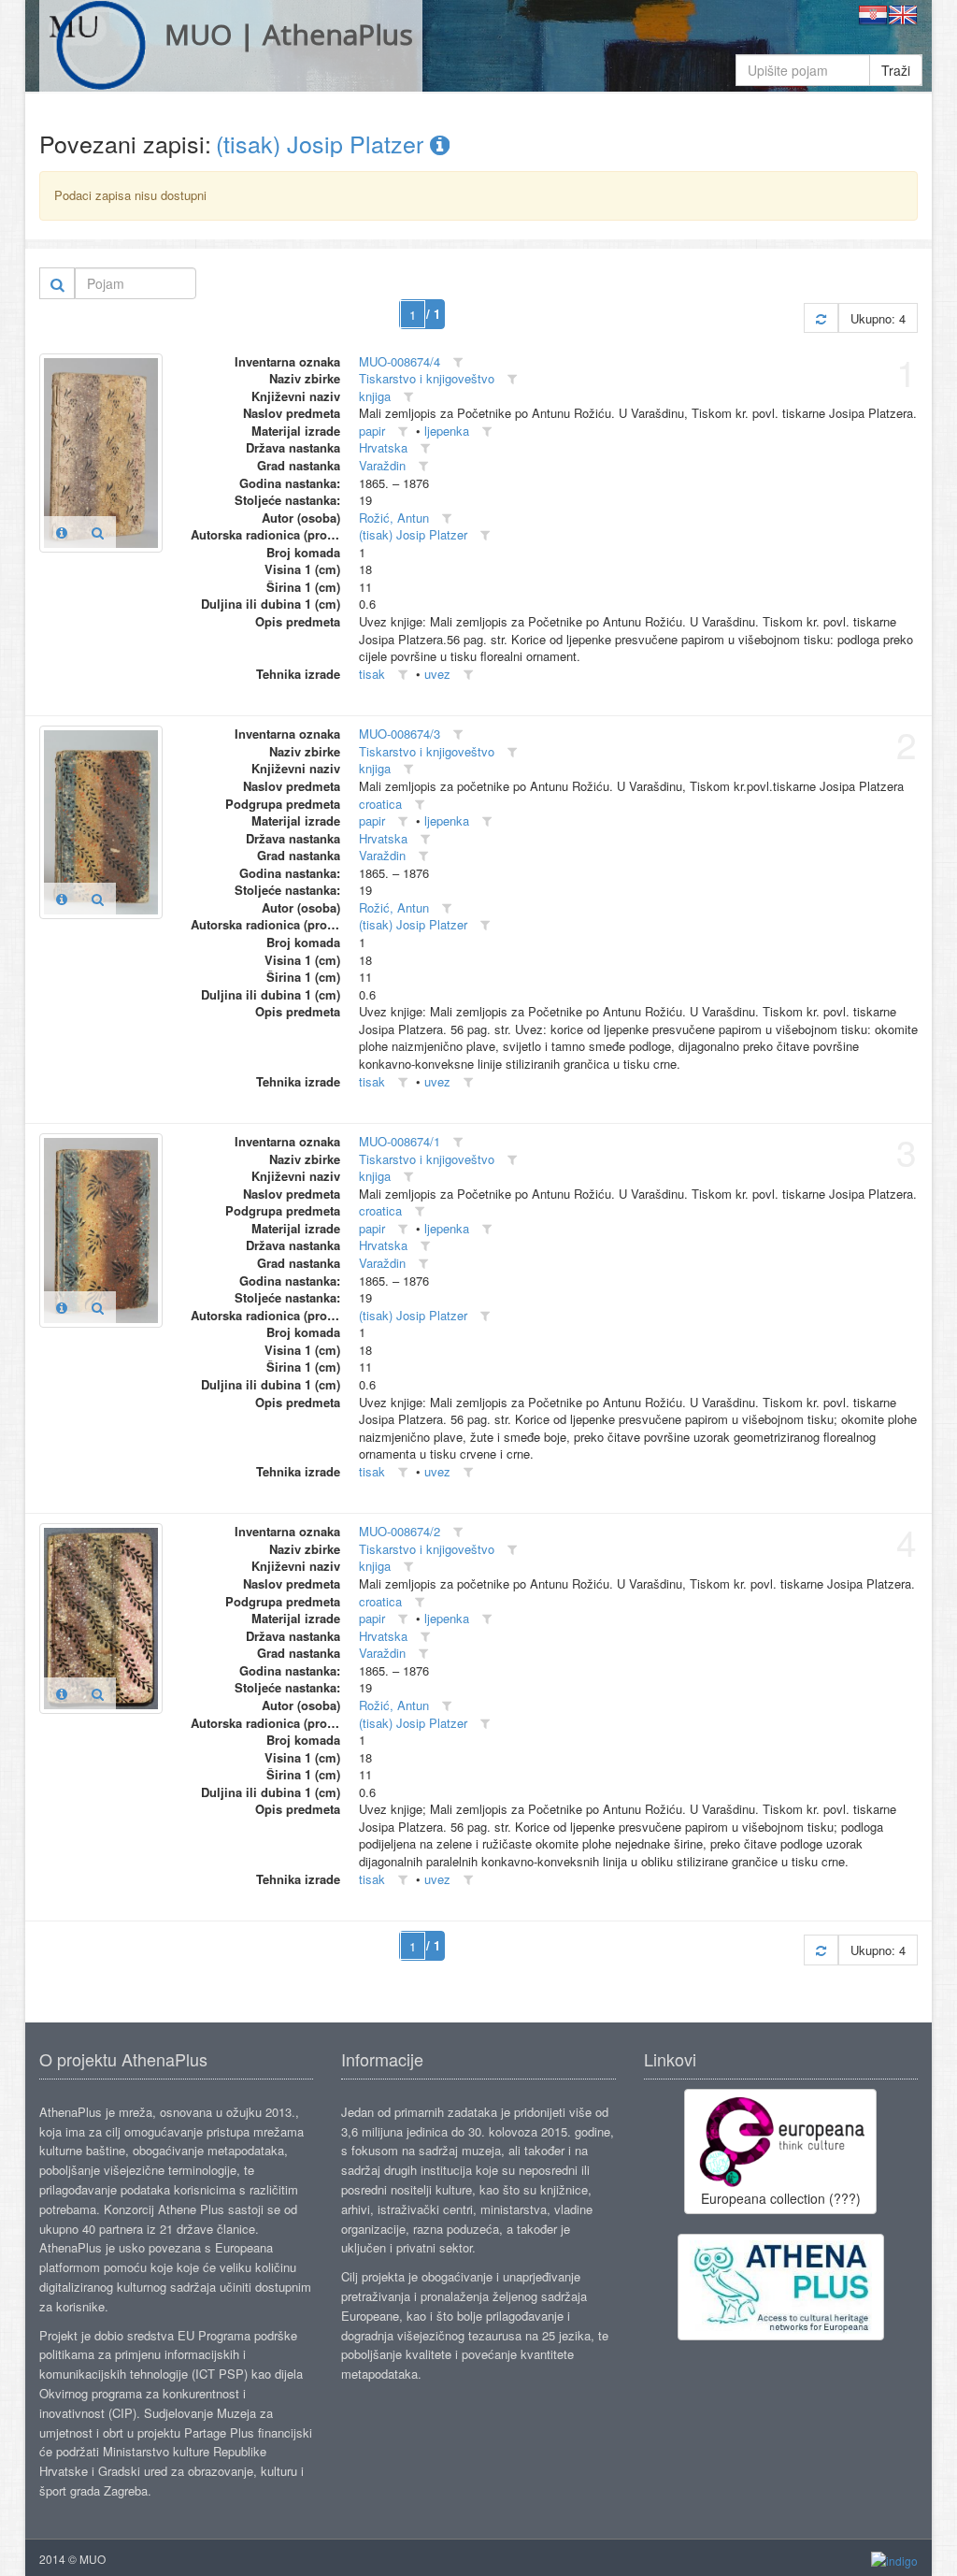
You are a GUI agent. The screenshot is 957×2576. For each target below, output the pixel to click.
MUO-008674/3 (400, 734)
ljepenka (447, 431)
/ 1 (433, 314)
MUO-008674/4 (400, 361)
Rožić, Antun (394, 518)
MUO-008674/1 (400, 1141)
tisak (372, 674)
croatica (380, 804)
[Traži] (57, 283)
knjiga (375, 396)
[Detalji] (62, 532)
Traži (896, 70)
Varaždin (382, 465)
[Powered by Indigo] (894, 2560)
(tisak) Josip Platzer (323, 143)
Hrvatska (383, 447)
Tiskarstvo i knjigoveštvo (427, 378)
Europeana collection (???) (781, 2198)
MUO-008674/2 (400, 1531)
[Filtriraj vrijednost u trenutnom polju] (458, 362)
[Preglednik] (98, 532)
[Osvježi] (821, 318)
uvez (437, 674)
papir (372, 431)
